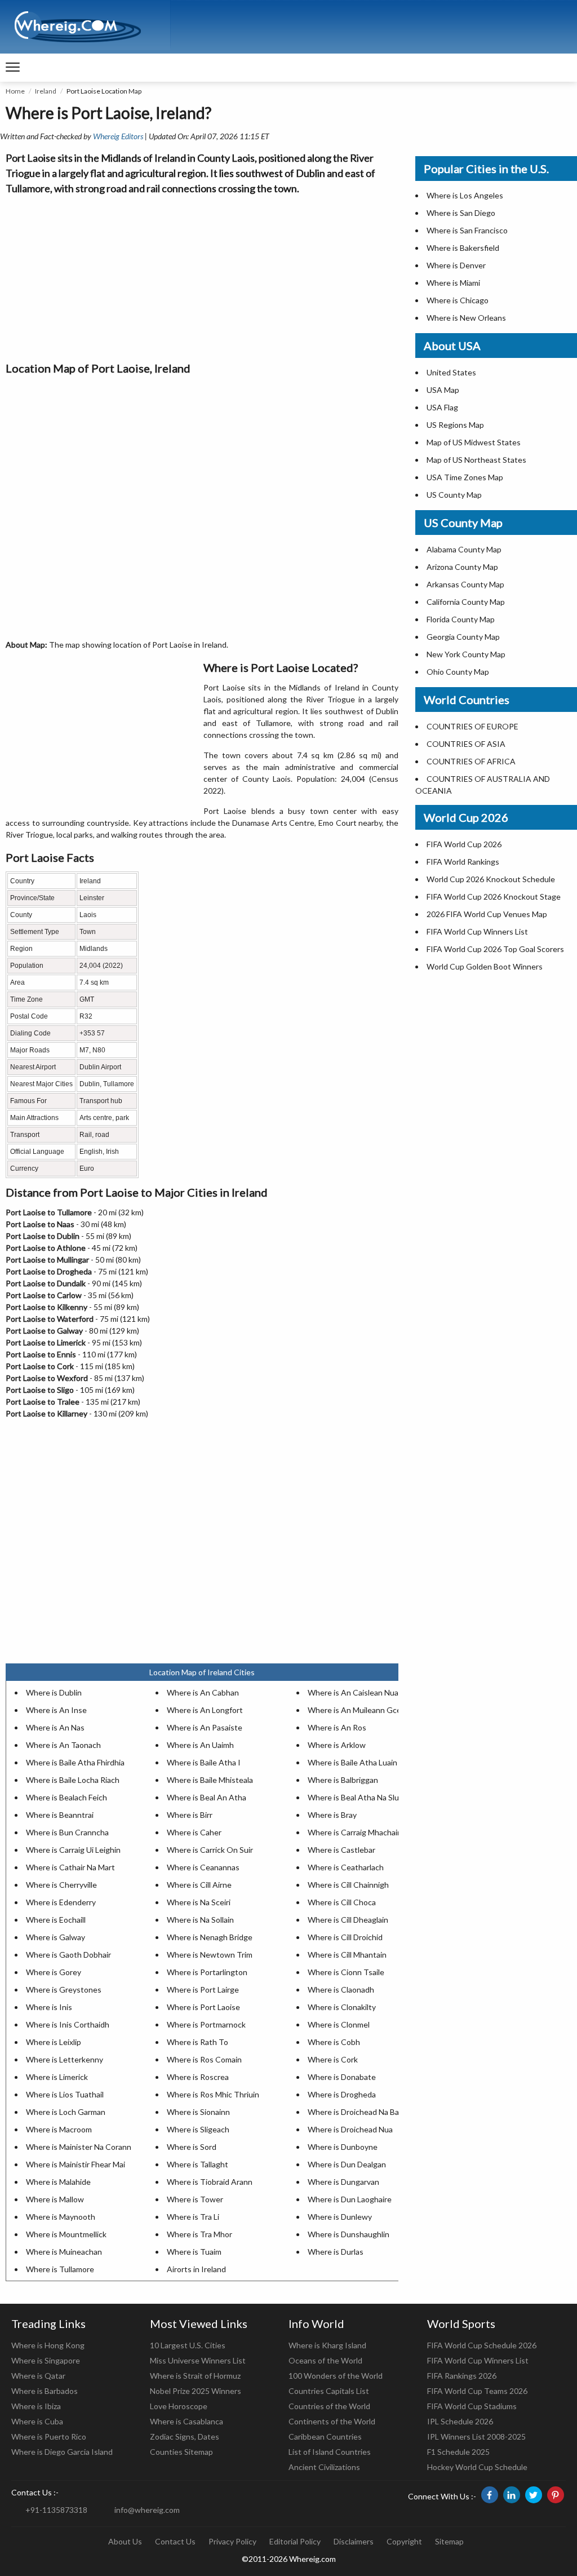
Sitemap (449, 2541)
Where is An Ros (337, 1727)
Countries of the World (329, 2406)
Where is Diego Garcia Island (62, 2452)
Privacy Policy (232, 2541)
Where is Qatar (38, 2376)
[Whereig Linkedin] (512, 2495)
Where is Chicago (458, 300)
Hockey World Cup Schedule (477, 2467)
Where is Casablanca (187, 2421)
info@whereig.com (147, 2510)
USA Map (443, 390)
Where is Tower (195, 2199)
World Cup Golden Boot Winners (485, 966)
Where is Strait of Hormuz (195, 2376)
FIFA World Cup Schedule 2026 (482, 2345)
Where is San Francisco (467, 230)
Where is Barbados (45, 2391)
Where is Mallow (55, 2199)
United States (451, 372)
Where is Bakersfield (463, 248)
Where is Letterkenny (65, 2059)
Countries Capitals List (329, 2391)
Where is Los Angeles (465, 195)
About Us (125, 2541)
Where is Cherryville (61, 1885)
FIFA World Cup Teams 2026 (477, 2391)
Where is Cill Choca (342, 1902)
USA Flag (442, 407)
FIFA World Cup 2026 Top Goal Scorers (495, 949)
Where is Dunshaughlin (349, 2234)
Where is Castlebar (341, 1850)
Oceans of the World (325, 2360)
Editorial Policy (295, 2541)
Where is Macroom (59, 2129)
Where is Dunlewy (340, 2217)
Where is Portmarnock (206, 2024)
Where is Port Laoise (203, 2007)
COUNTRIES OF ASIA (466, 744)
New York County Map (466, 654)
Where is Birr (190, 1815)
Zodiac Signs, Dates (185, 2436)
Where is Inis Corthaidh (68, 2024)
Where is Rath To (197, 2042)
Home (15, 91)
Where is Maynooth (61, 2217)
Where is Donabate (342, 2077)
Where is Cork (333, 2059)
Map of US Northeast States (476, 460)
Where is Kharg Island (327, 2345)
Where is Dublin (54, 1692)
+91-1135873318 (56, 2510)
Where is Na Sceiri (199, 1902)
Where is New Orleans (466, 318)
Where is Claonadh (341, 1989)
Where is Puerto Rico (49, 2436)
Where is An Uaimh (200, 1745)
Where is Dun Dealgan (347, 2164)
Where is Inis (49, 2007)
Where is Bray (332, 1815)
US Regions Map (455, 425)
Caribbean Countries (325, 2436)
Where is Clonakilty (342, 2007)
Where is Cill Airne (199, 1885)
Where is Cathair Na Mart (70, 1867)
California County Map (466, 602)
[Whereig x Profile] (534, 2495)
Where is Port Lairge (203, 1989)
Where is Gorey (54, 1972)
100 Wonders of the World (336, 2376)
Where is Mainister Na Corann (79, 2147)
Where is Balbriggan (343, 1780)
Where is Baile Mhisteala (210, 1780)
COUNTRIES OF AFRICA (471, 761)
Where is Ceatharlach (346, 1867)
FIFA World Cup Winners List (477, 931)
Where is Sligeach (198, 2129)
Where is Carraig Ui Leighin (73, 1850)
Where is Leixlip (54, 2042)
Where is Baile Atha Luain (352, 1762)
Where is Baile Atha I (204, 1762)
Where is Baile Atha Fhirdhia (75, 1762)
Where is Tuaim (194, 2252)
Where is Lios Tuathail (65, 2094)
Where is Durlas (336, 2252)
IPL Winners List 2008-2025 (476, 2436)
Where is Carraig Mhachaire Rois (365, 1832)
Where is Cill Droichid (345, 1937)
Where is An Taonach (63, 1745)
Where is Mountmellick (66, 2234)
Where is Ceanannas (203, 1867)
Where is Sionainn (198, 2112)
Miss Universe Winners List (198, 2360)
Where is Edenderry (61, 1902)
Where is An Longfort (205, 1710)
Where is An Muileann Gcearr (359, 1710)
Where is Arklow (337, 1745)
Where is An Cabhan (203, 1692)
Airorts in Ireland (196, 2269)
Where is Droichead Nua (350, 2129)
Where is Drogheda (342, 2094)
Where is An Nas (55, 1727)
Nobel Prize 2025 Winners (196, 2391)
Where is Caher (194, 1832)
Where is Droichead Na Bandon (362, 2112)
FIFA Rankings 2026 (462, 2376)
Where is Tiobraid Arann (210, 2182)
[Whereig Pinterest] (556, 2495)
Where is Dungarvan (343, 2182)
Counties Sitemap (181, 2452)
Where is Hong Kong (48, 2345)
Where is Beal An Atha (207, 1797)
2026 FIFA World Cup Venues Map (487, 914)
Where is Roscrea (198, 2077)
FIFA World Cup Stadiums (472, 2406)
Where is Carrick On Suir (210, 1850)
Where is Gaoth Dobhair (68, 1955)
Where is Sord (192, 2147)
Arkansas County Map (465, 584)
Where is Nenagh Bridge (210, 1937)
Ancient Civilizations (324, 2467)
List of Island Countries (330, 2452)
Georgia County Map (463, 637)
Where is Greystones (64, 1989)
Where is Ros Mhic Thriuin (213, 2094)
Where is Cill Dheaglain (348, 1920)
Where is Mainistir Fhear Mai (76, 2164)
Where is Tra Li (193, 2217)
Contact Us (175, 2541)
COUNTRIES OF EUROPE (472, 726)
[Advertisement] (202, 275)
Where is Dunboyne (343, 2147)
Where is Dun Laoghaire (350, 2199)
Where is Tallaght (197, 2164)
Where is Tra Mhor (199, 2234)
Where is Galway (56, 1937)
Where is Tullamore (60, 2269)
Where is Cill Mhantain (347, 1955)
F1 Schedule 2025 (458, 2452)
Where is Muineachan (64, 2252)
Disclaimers (354, 2541)
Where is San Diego (461, 213)
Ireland (46, 91)
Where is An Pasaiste (205, 1727)
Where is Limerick (57, 2077)
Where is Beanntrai (60, 1815)
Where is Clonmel (339, 2024)
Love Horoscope (179, 2406)
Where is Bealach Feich (66, 1797)
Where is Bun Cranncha (67, 1832)
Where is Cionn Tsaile (346, 1972)
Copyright (404, 2541)
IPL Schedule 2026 (460, 2421)
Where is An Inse (56, 1710)
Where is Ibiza (36, 2406)
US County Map (454, 495)
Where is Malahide (58, 2182)
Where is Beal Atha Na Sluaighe (363, 1797)
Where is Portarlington (207, 1972)
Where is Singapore (46, 2360)
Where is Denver (456, 265)
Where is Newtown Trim (210, 1955)
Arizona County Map (462, 567)
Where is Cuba (37, 2421)
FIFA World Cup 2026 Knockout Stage (494, 897)
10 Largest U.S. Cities (188, 2345)
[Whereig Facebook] (490, 2495)
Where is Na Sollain (200, 1920)
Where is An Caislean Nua (353, 1692)
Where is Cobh (334, 2042)
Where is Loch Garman (66, 2112)
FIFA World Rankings (463, 862)
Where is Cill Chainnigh (348, 1885)
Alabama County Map (464, 549)
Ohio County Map (458, 672)
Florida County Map (461, 619)
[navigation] (13, 68)
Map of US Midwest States (474, 442)
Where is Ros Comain (204, 2059)
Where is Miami (453, 283)
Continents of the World (332, 2421)
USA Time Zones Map (465, 477)
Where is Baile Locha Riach (73, 1780)
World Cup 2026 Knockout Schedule (491, 879)
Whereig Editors (118, 136)
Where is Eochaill (56, 1920)
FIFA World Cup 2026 (464, 844)
